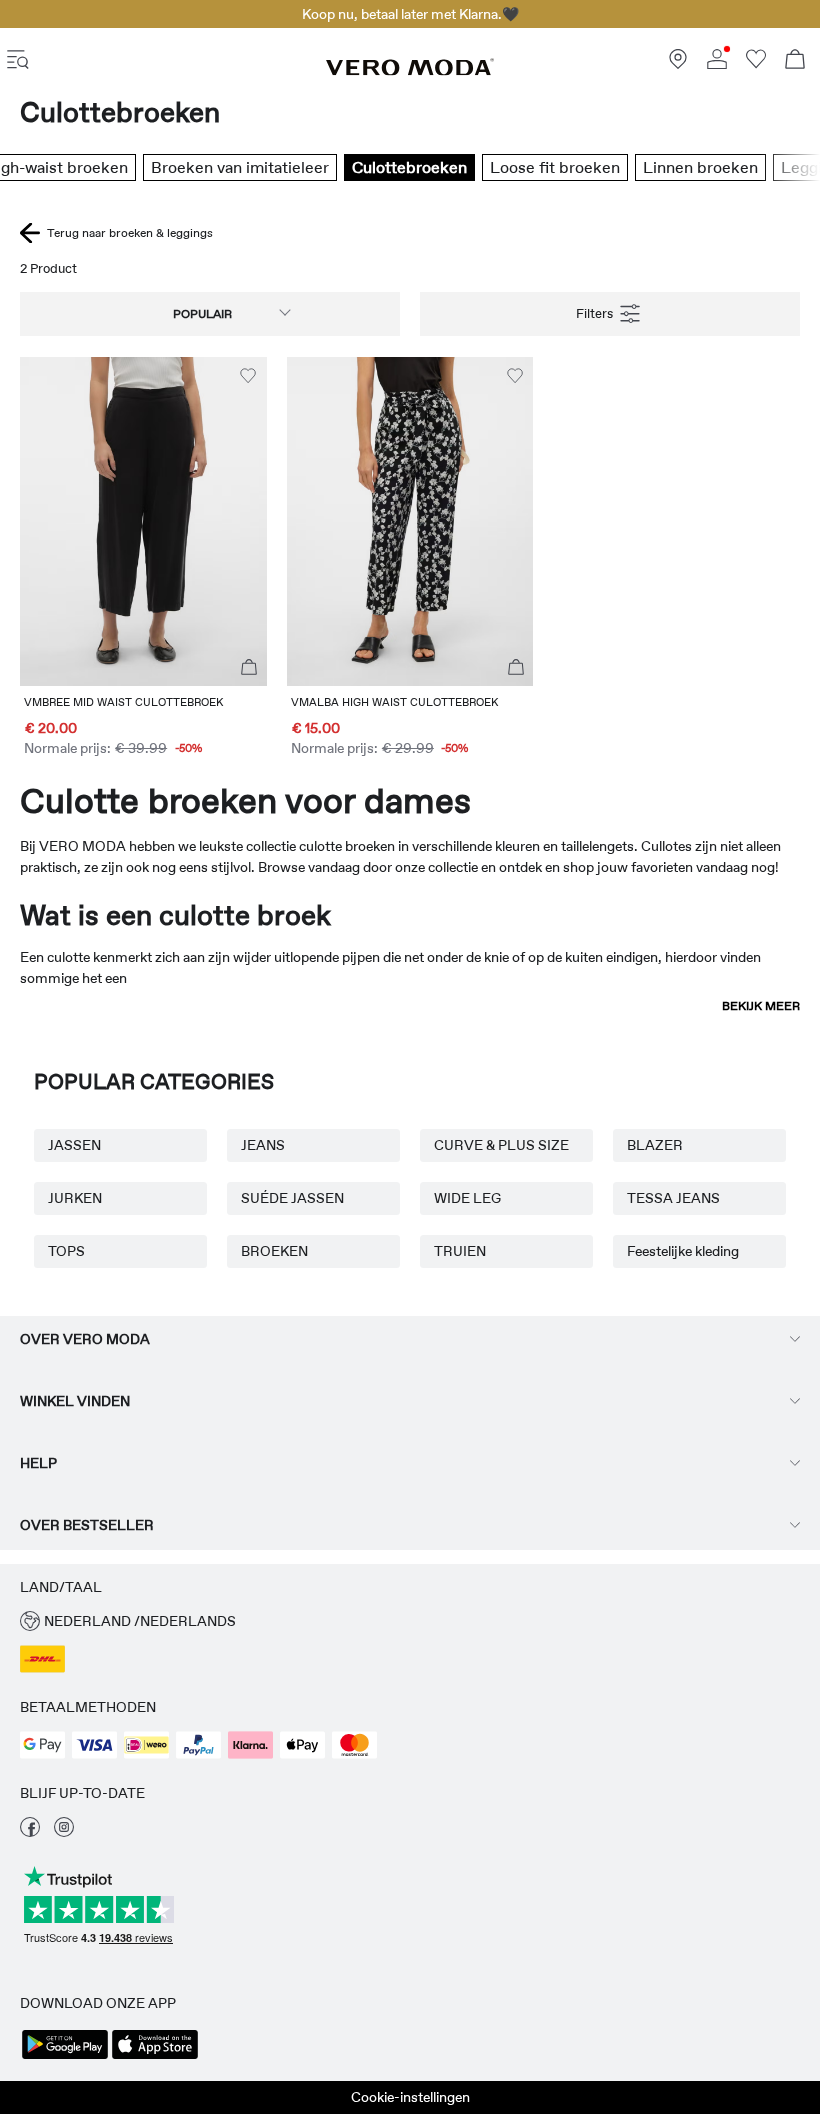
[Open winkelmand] (795, 61)
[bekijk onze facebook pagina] (30, 1832)
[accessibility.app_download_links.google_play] (65, 2057)
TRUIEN (460, 1251)
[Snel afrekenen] (249, 668)
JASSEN (74, 1145)
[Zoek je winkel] (678, 64)
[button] (143, 521)
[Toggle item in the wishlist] (248, 376)
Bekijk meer (761, 1006)
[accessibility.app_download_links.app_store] (155, 2057)
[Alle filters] (610, 314)
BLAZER (655, 1145)
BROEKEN (274, 1251)
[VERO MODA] (410, 71)
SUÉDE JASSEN (292, 1198)
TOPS (66, 1251)
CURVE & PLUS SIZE (501, 1145)
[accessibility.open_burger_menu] (18, 61)
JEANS (263, 1145)
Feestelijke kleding (683, 1251)
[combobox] (210, 314)
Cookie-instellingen (410, 2097)
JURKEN (75, 1198)
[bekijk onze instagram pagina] (64, 1832)
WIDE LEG (467, 1198)
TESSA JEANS (673, 1198)
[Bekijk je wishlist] (756, 64)
